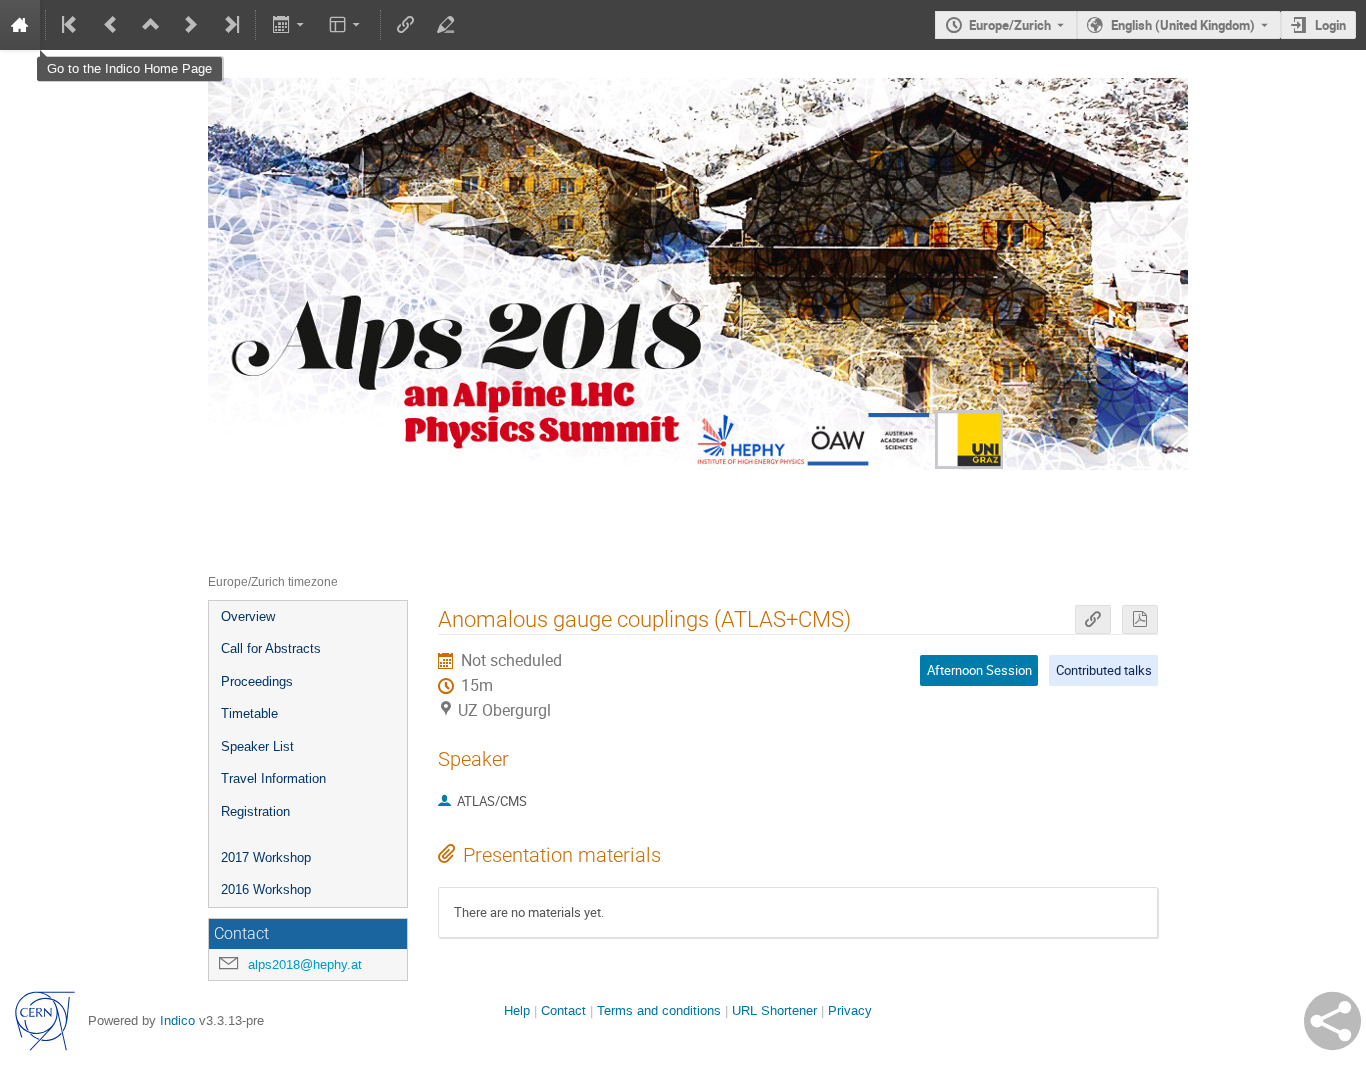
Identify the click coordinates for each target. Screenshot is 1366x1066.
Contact (563, 1010)
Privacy (850, 1010)
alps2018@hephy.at (305, 964)
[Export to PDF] (1140, 619)
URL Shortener (774, 1010)
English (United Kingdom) (1183, 25)
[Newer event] (191, 25)
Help (517, 1010)
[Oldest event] (71, 25)
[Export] (289, 25)
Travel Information (273, 778)
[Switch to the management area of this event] (446, 25)
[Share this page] (1332, 1021)
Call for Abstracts (271, 648)
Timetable (249, 713)
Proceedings (257, 681)
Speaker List (257, 746)
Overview (248, 616)
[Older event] (111, 25)
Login (1330, 25)
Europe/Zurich (1010, 25)
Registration (255, 811)
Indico (177, 1020)
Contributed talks (1104, 670)
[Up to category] (151, 25)
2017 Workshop (266, 857)
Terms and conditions (659, 1010)
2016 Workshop (266, 889)
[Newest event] (230, 25)
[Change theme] (346, 25)
